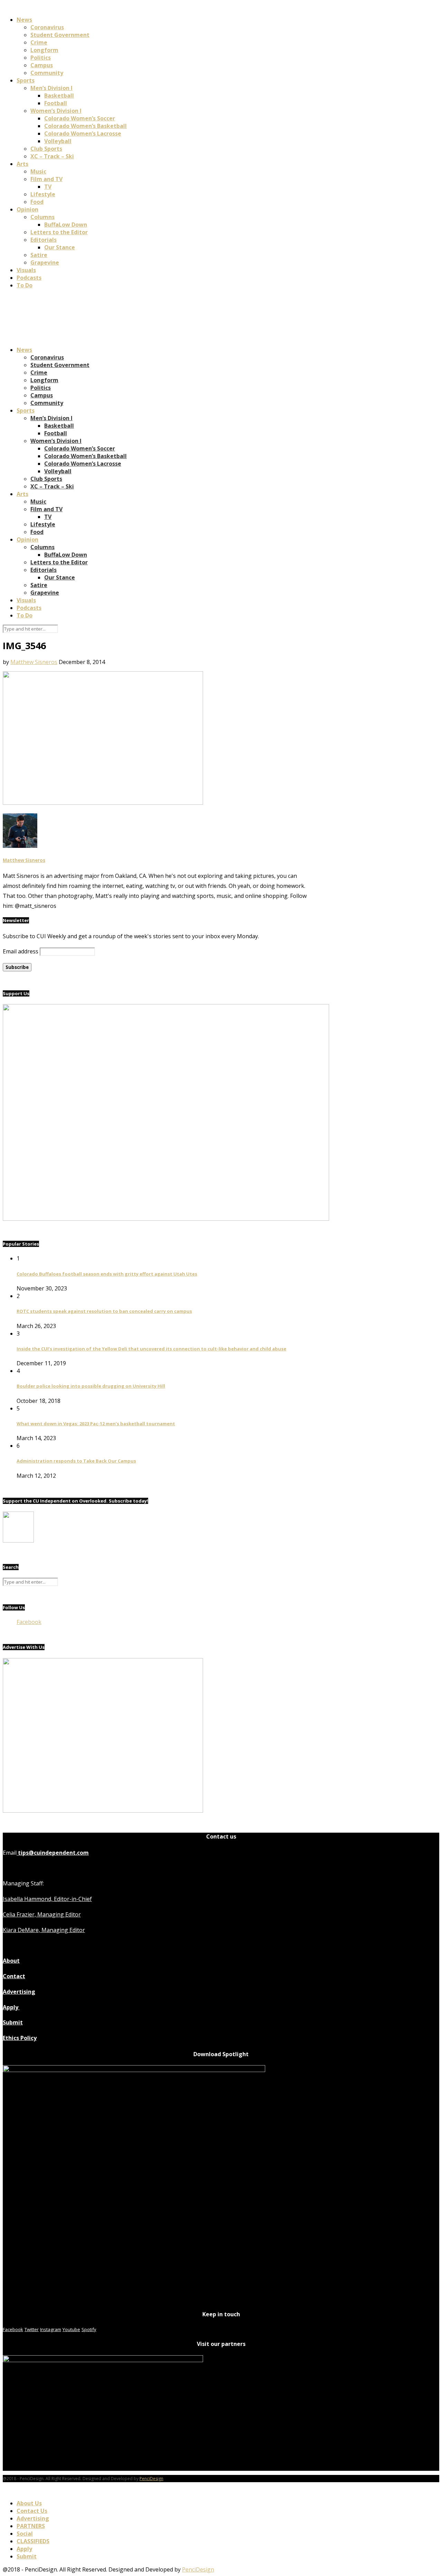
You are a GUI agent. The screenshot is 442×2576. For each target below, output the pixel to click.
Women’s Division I (56, 111)
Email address (21, 951)
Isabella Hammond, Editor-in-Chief (47, 1899)
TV (48, 187)
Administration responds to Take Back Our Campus (76, 1461)
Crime (39, 42)
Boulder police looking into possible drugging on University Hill (91, 1386)
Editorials (44, 240)
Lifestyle (43, 194)
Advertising (19, 1992)
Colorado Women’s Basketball (85, 126)
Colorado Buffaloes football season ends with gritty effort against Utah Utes (107, 1274)
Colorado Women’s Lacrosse (83, 133)
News (24, 20)
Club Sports (46, 149)
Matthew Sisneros (34, 662)
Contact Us (32, 2511)
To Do (25, 285)
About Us (29, 2503)
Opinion (27, 209)
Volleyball (58, 141)
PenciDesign (151, 2479)
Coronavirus (47, 27)
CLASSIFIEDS (33, 2541)
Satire (39, 255)
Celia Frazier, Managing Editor (42, 1914)
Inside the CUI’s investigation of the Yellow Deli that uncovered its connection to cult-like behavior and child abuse (151, 1349)
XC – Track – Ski (52, 156)
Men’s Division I (51, 88)
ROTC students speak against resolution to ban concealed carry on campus (104, 1311)
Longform (44, 50)
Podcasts (29, 278)
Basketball (59, 96)
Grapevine (45, 262)
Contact (14, 1976)
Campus (42, 65)
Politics (41, 58)
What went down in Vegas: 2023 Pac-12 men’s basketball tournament (96, 1424)
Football (56, 103)
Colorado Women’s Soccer (80, 118)
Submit (13, 2022)
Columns (42, 217)
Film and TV (46, 179)
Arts (22, 164)
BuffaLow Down (66, 225)
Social (25, 2534)
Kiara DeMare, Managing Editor (44, 1930)
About (11, 1961)
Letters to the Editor (59, 232)
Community (47, 73)
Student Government (60, 35)
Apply (11, 2007)
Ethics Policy (20, 2038)
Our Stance (60, 247)
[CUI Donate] (166, 1219)
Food (37, 202)
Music (38, 171)
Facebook (29, 1622)
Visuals (26, 270)
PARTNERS (31, 2526)
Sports (26, 80)
